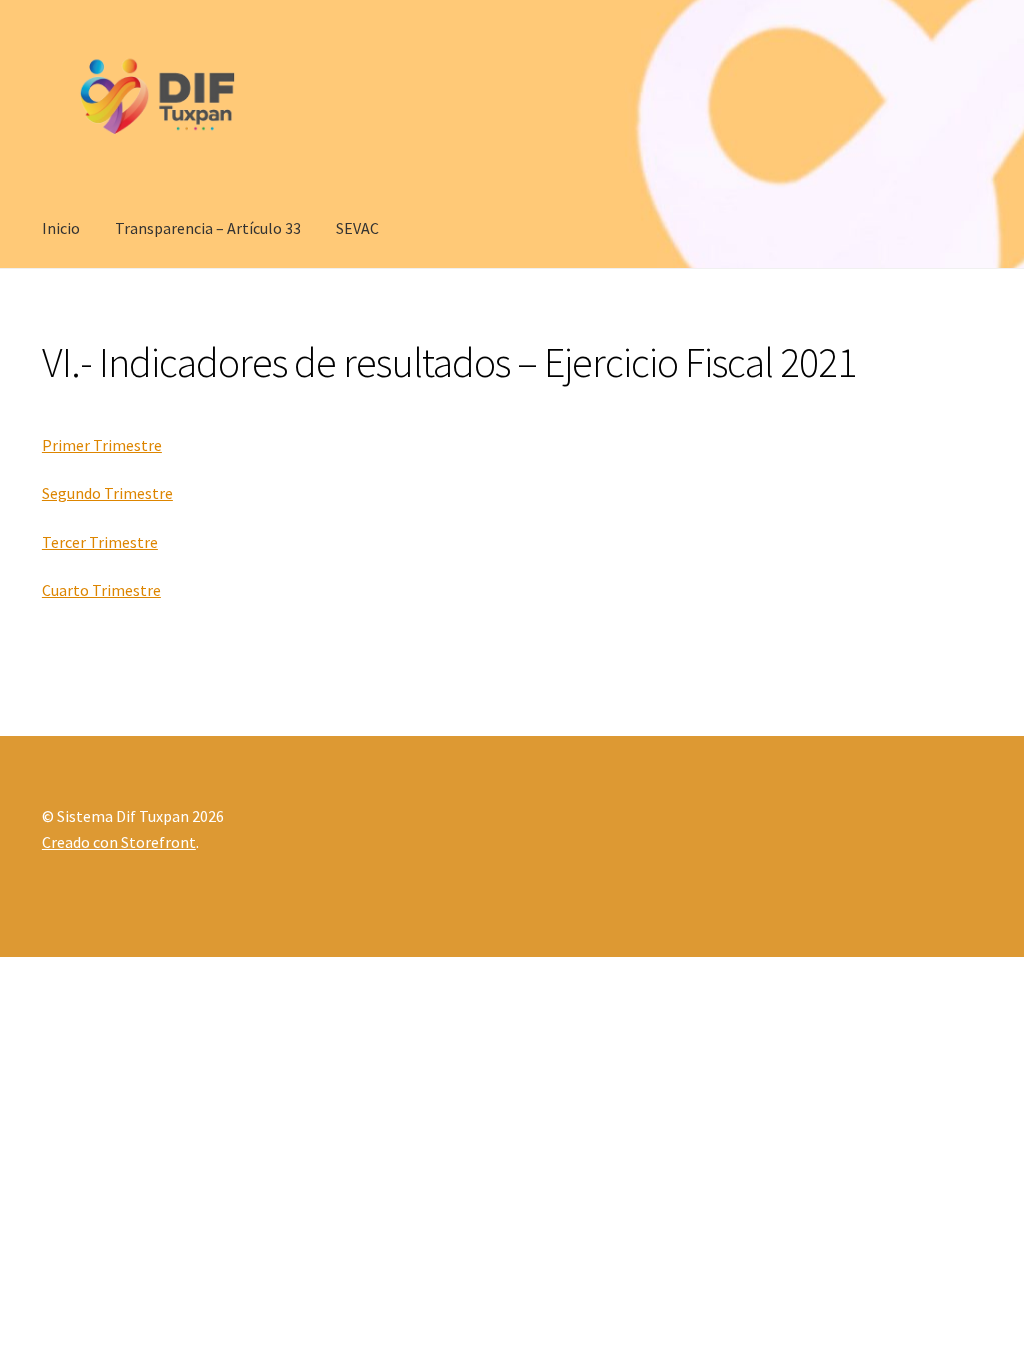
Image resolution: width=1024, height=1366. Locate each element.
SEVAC (357, 228)
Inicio (61, 228)
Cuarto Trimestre (101, 590)
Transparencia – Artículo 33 (208, 228)
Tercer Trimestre (100, 542)
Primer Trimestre (102, 445)
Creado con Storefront (119, 842)
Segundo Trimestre (107, 493)
